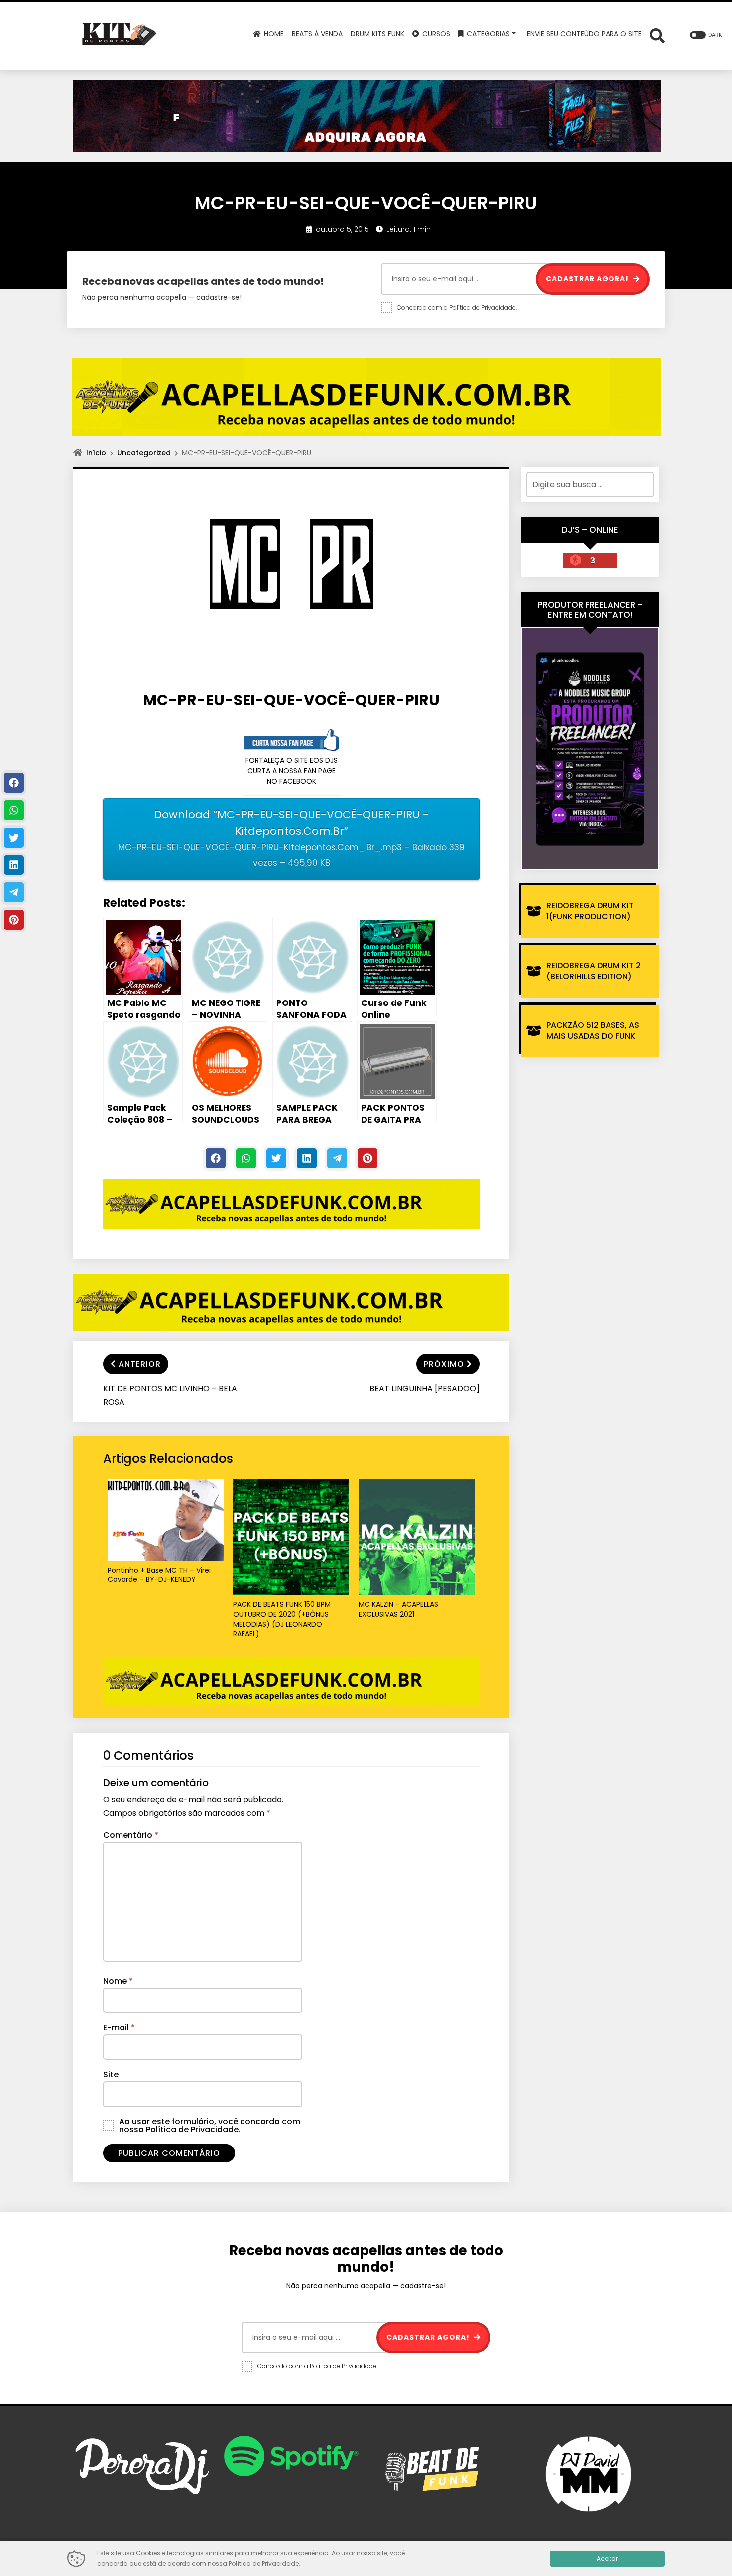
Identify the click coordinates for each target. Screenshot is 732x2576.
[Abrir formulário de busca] (657, 35)
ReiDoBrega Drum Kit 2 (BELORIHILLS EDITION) (594, 971)
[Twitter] (276, 1158)
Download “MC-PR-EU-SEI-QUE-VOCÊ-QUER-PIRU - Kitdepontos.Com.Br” (291, 838)
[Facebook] (216, 1158)
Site (111, 2075)
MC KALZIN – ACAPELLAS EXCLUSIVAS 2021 (398, 1610)
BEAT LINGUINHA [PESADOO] (425, 1388)
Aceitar (607, 2558)
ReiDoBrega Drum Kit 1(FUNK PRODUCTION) (590, 911)
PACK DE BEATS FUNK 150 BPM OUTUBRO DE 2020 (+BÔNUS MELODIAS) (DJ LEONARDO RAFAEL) (282, 1619)
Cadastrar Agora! (588, 279)
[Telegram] (337, 1158)
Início (96, 453)
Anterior (140, 1364)
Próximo (444, 1364)
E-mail (119, 2028)
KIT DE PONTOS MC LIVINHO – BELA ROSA (170, 1395)
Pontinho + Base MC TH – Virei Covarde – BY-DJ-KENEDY (159, 1575)
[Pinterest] (367, 1158)
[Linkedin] (307, 1158)
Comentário (131, 1835)
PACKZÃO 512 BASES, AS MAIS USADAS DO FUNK (593, 1031)
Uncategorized (144, 453)
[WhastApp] (246, 1158)
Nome (118, 1981)
